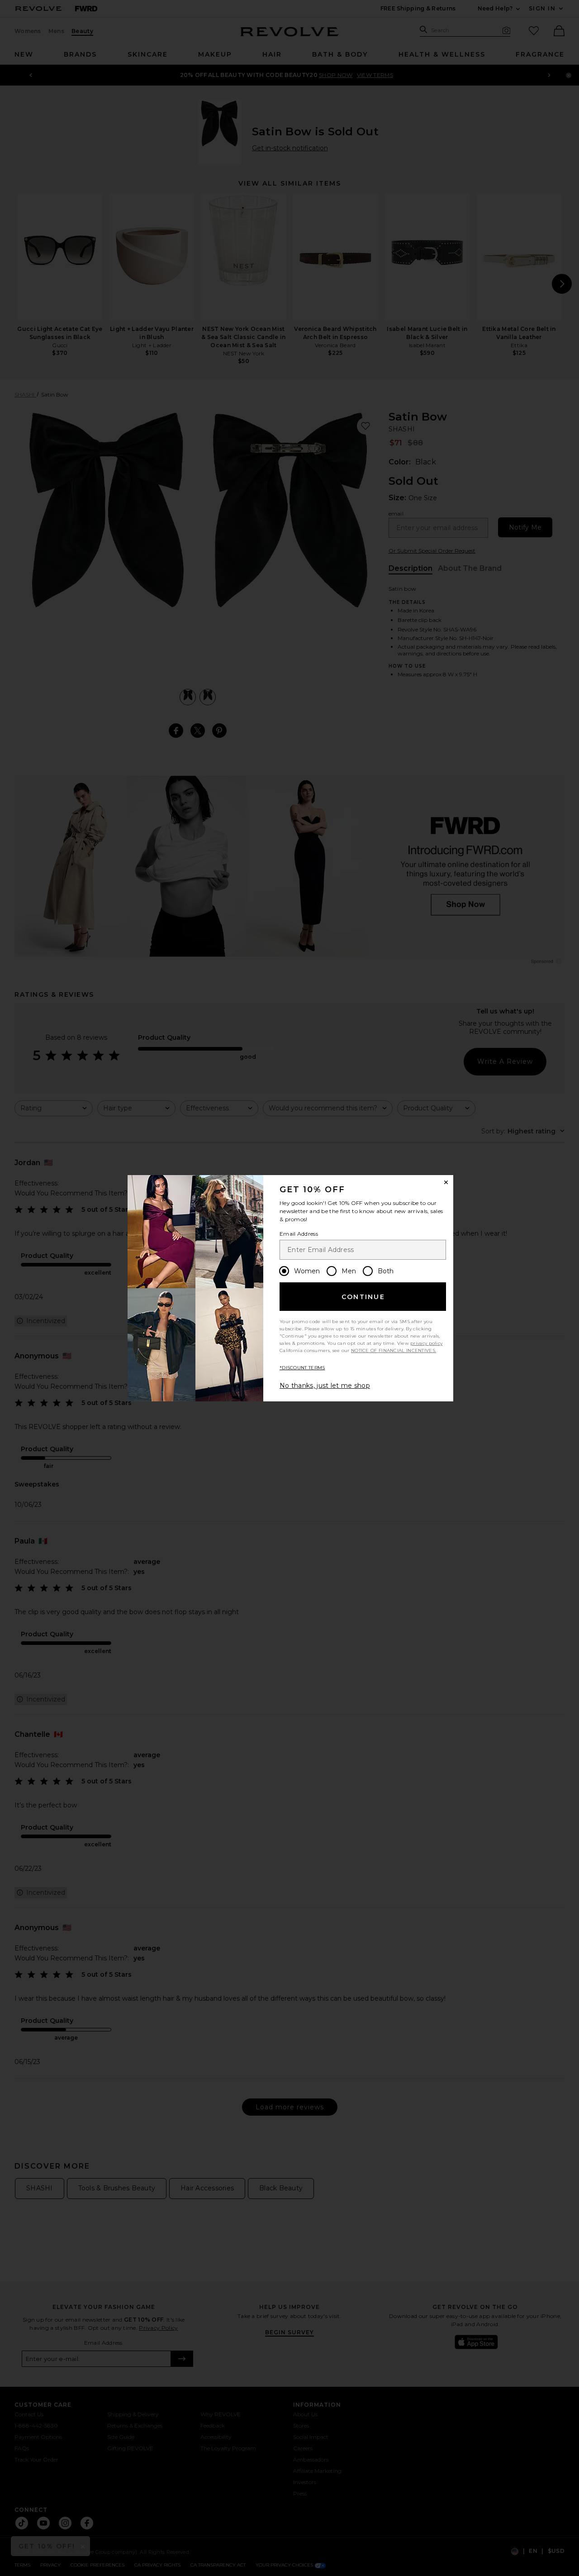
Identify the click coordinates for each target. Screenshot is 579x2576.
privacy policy (426, 1343)
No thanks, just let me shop (325, 1386)
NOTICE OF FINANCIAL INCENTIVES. (394, 1350)
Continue (363, 1297)
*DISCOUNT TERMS (302, 1368)
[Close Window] (446, 1182)
